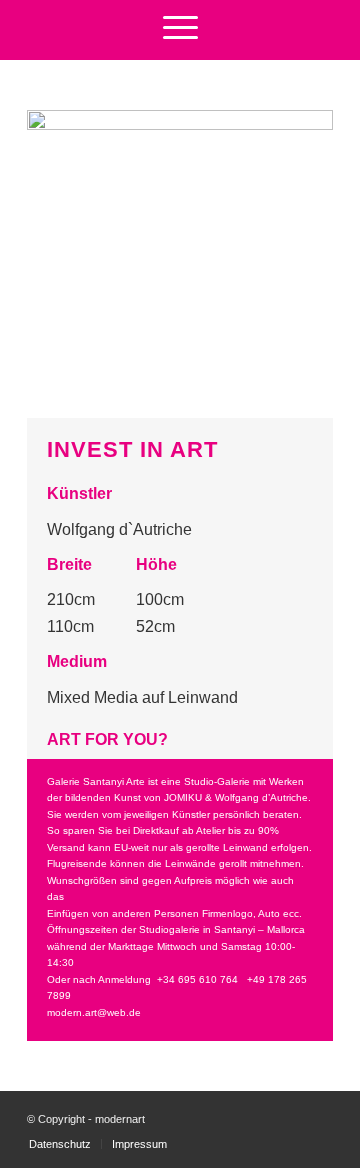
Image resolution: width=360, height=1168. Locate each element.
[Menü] (180, 25)
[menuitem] (180, 25)
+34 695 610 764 (197, 979)
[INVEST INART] (180, 263)
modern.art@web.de (94, 1012)
